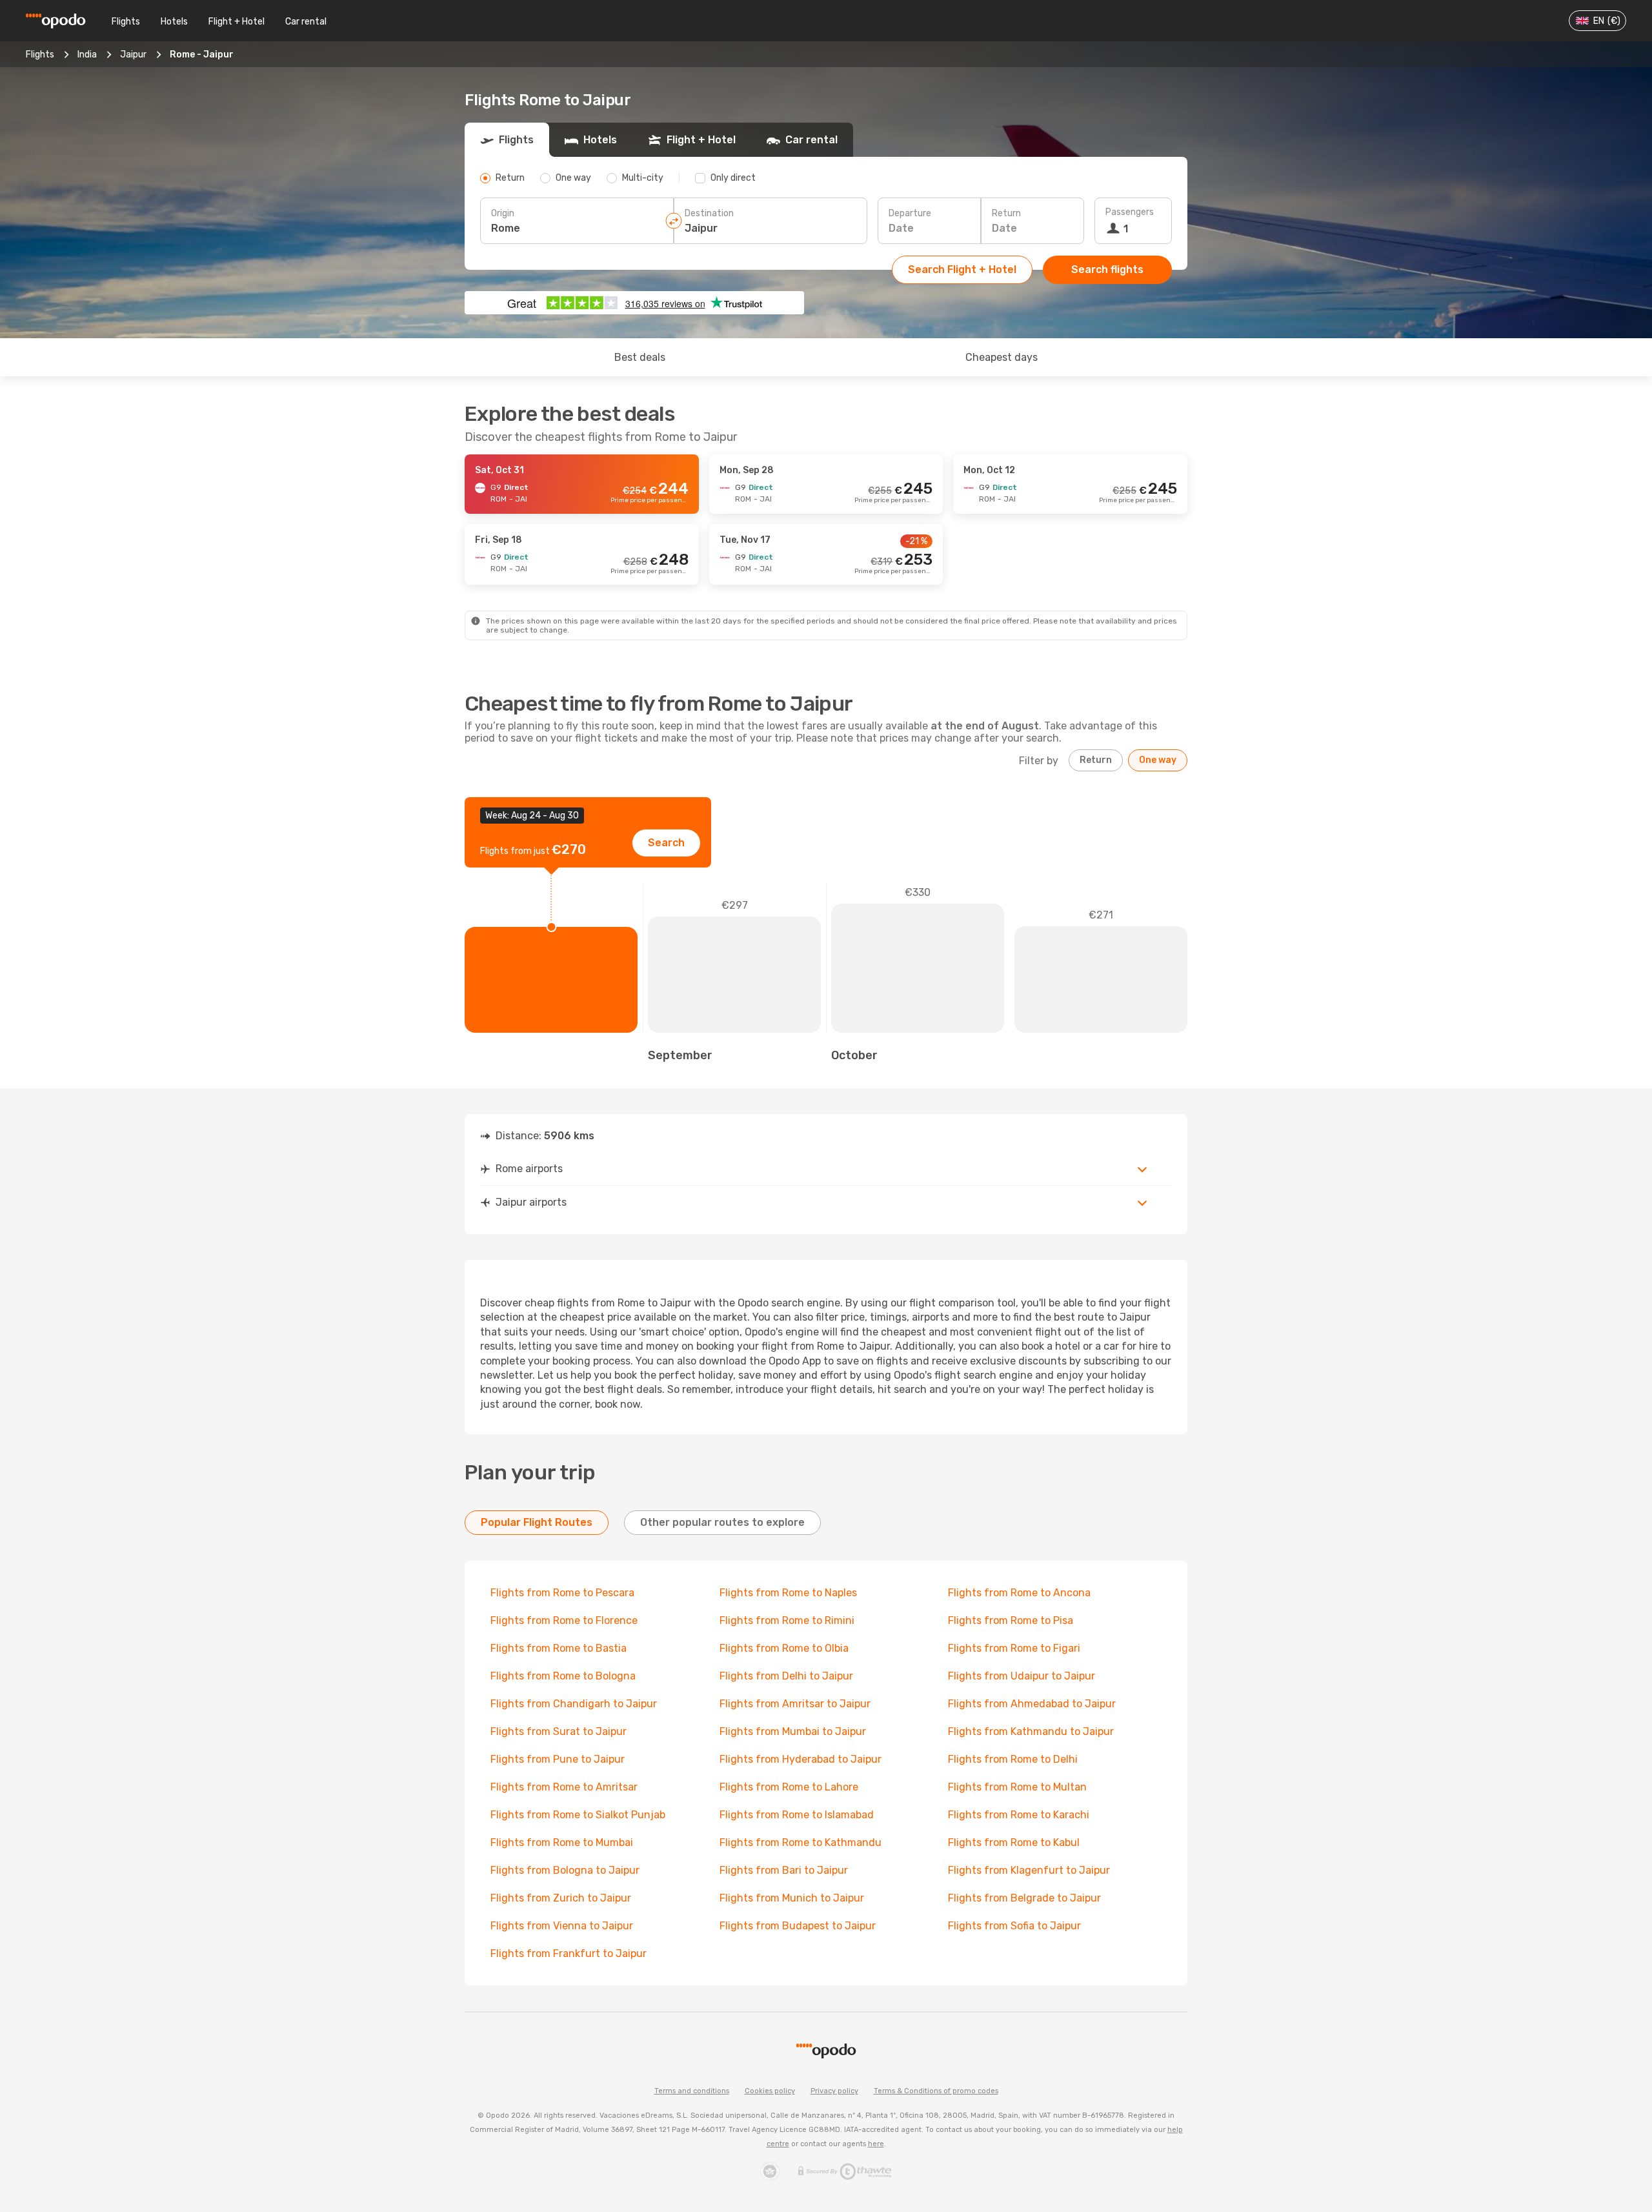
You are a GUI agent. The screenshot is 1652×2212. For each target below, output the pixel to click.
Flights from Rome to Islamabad (797, 1815)
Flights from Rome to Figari (1014, 1648)
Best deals (640, 357)
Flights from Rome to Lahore (789, 1787)
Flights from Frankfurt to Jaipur (569, 1953)
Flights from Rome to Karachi (1019, 1815)
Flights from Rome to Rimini (787, 1620)
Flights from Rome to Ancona (1019, 1593)
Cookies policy (770, 2091)
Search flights (1107, 269)
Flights (126, 22)
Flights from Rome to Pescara (562, 1593)
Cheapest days (1002, 357)
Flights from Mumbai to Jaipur (793, 1731)
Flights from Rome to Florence (564, 1620)
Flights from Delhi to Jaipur (786, 1676)
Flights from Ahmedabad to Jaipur (1032, 1704)
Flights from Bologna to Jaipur (565, 1870)
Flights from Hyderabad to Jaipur (801, 1759)
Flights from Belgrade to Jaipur (1024, 1898)
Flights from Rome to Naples (788, 1593)
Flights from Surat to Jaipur (559, 1731)
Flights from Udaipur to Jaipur (1022, 1676)
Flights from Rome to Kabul (1014, 1842)
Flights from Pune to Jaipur (558, 1759)
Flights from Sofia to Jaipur (1014, 1926)
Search (666, 843)
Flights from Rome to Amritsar (564, 1787)
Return (1006, 213)
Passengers (1130, 212)
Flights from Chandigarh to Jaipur (574, 1704)
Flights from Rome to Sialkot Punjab (578, 1815)
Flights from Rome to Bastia (559, 1648)
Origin (503, 213)
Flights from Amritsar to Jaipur (795, 1704)
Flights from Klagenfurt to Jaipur (1029, 1870)
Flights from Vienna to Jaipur (562, 1926)
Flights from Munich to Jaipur (792, 1898)
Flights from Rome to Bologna (563, 1676)
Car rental (306, 22)
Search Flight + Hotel (962, 269)
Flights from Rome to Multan (1017, 1787)
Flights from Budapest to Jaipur (798, 1926)
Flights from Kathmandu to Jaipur (1031, 1731)
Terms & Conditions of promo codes (936, 2091)
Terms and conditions (692, 2091)
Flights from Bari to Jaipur (784, 1870)
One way (1158, 760)
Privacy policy (834, 2091)
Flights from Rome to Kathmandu (801, 1842)
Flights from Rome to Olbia (784, 1648)
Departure (910, 213)
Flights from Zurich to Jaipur (561, 1898)
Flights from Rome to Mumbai (562, 1842)
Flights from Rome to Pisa (1011, 1620)
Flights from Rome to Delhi (1013, 1759)
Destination (709, 213)
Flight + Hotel (237, 22)
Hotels (174, 22)
